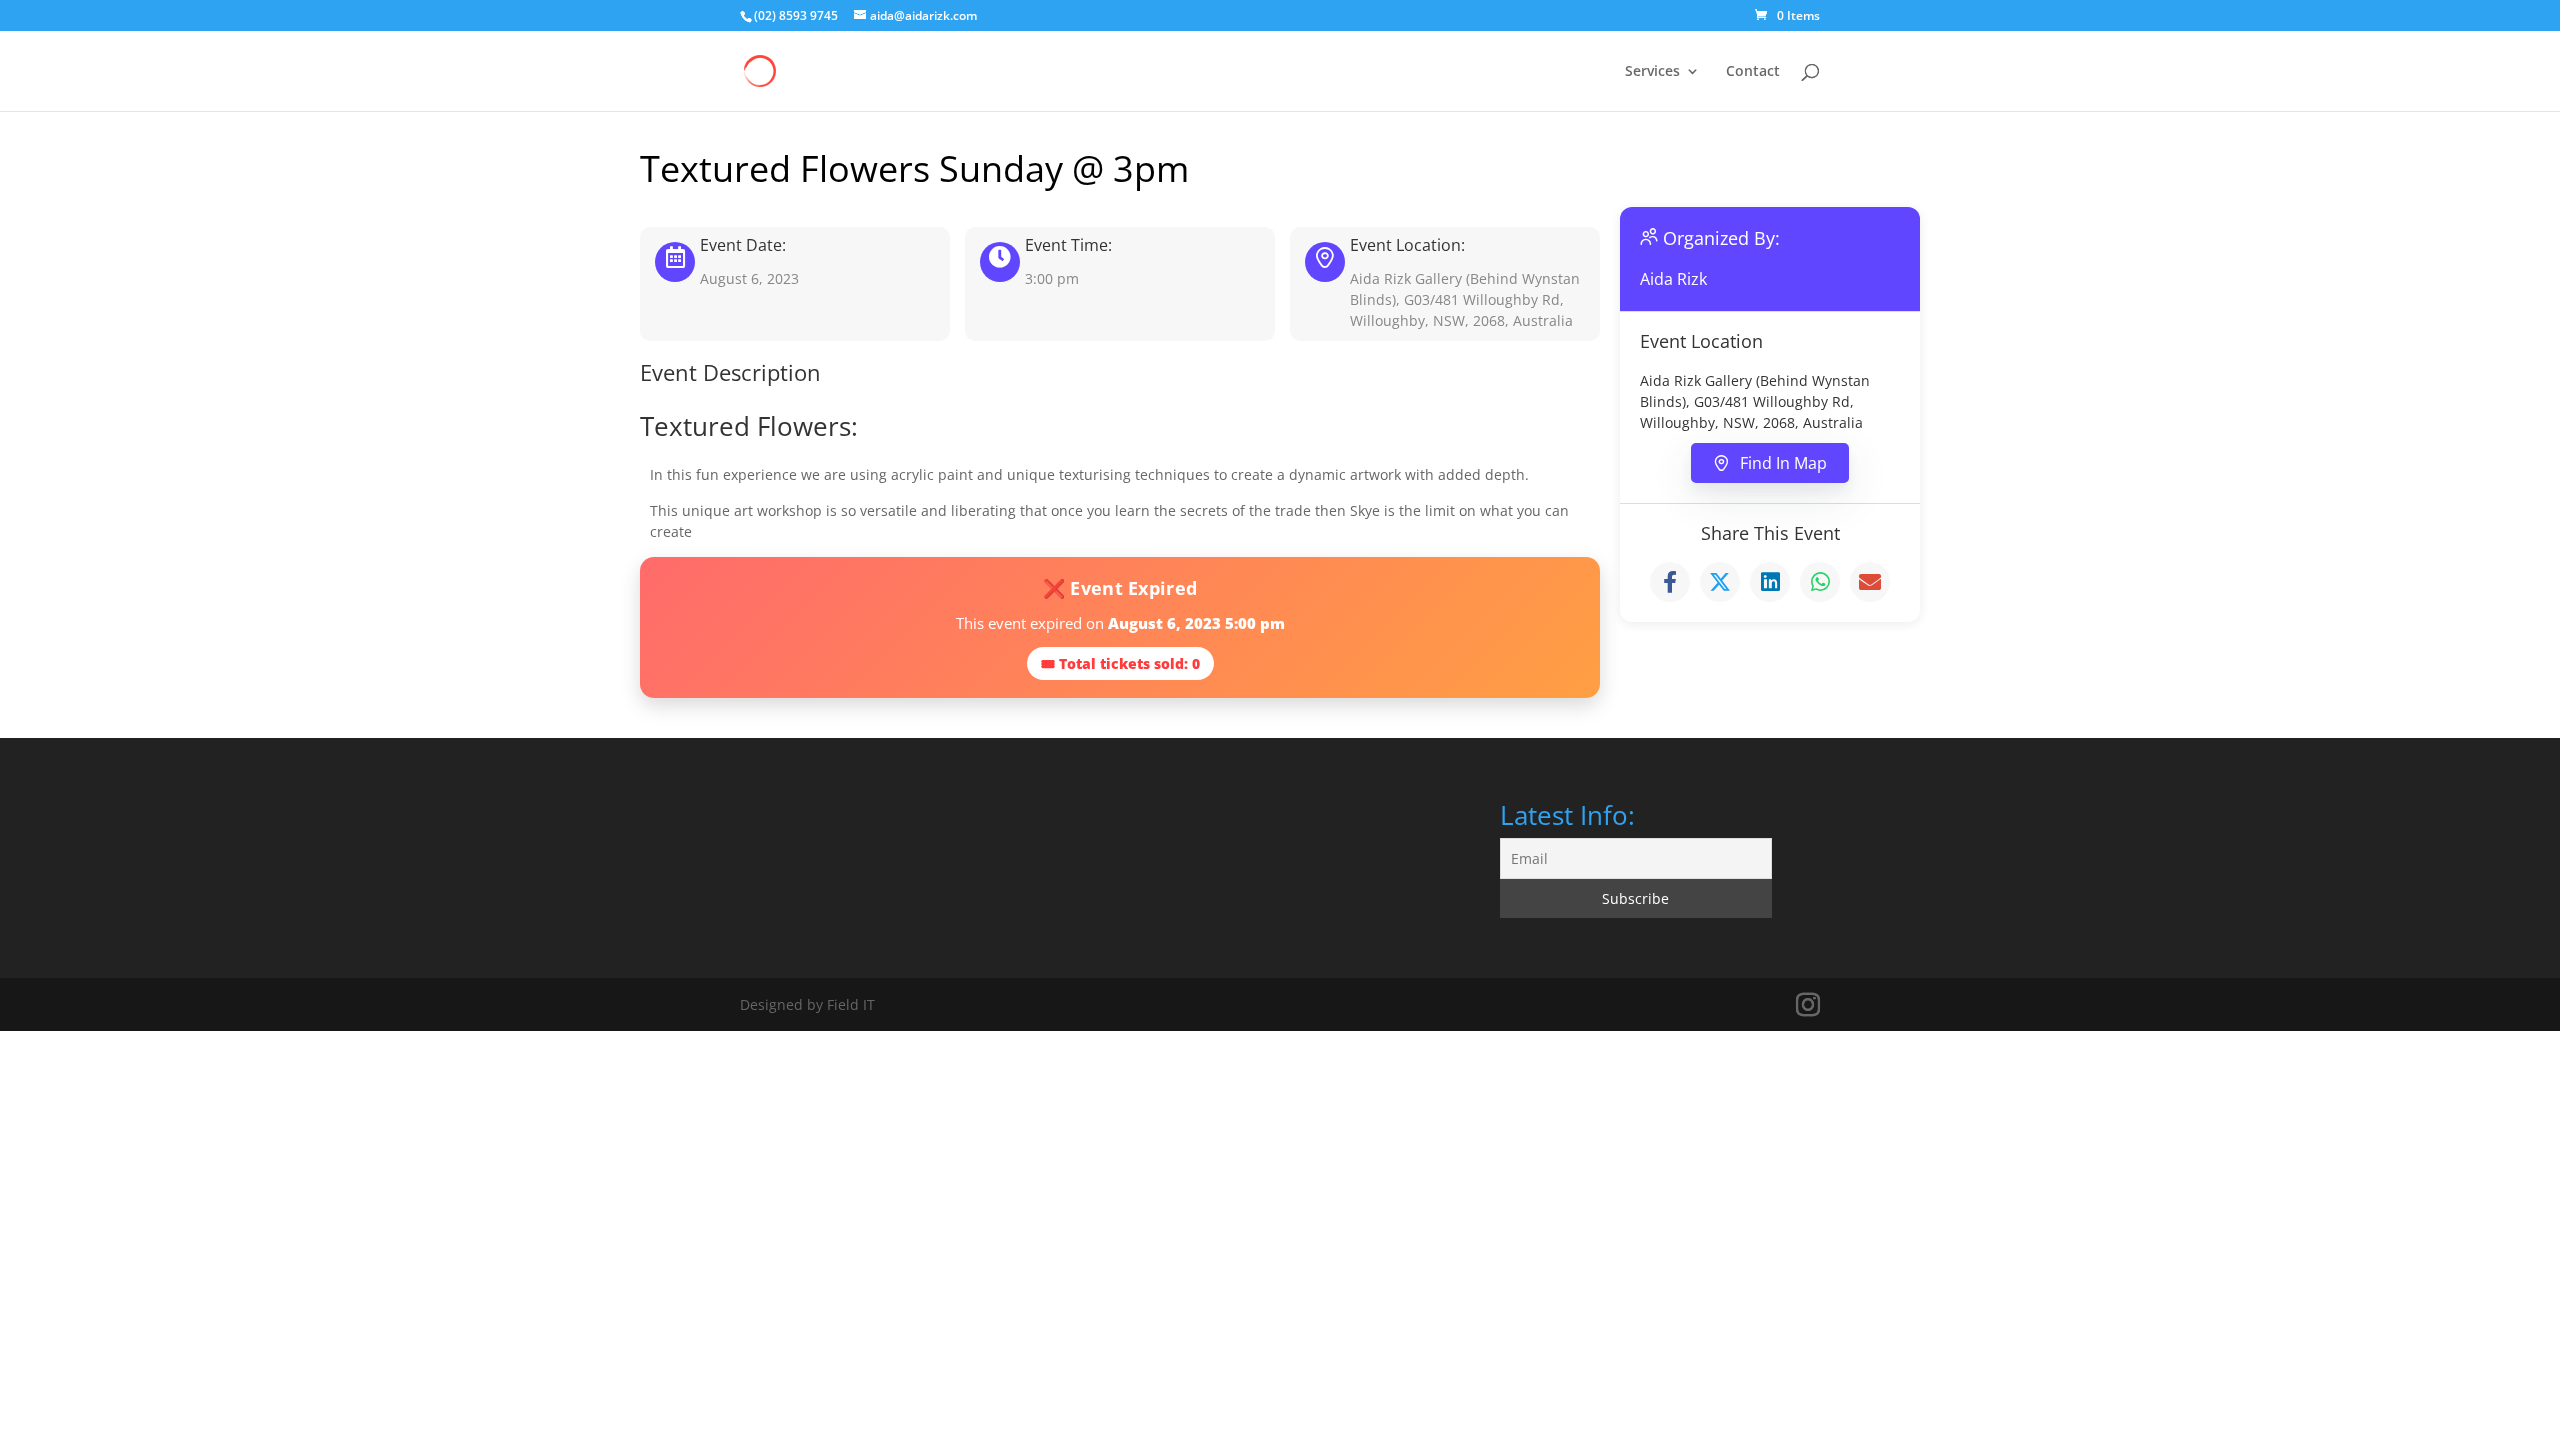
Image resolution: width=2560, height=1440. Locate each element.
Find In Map (1783, 463)
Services (1652, 72)
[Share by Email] (1870, 582)
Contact (1753, 72)
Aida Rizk (1673, 279)
